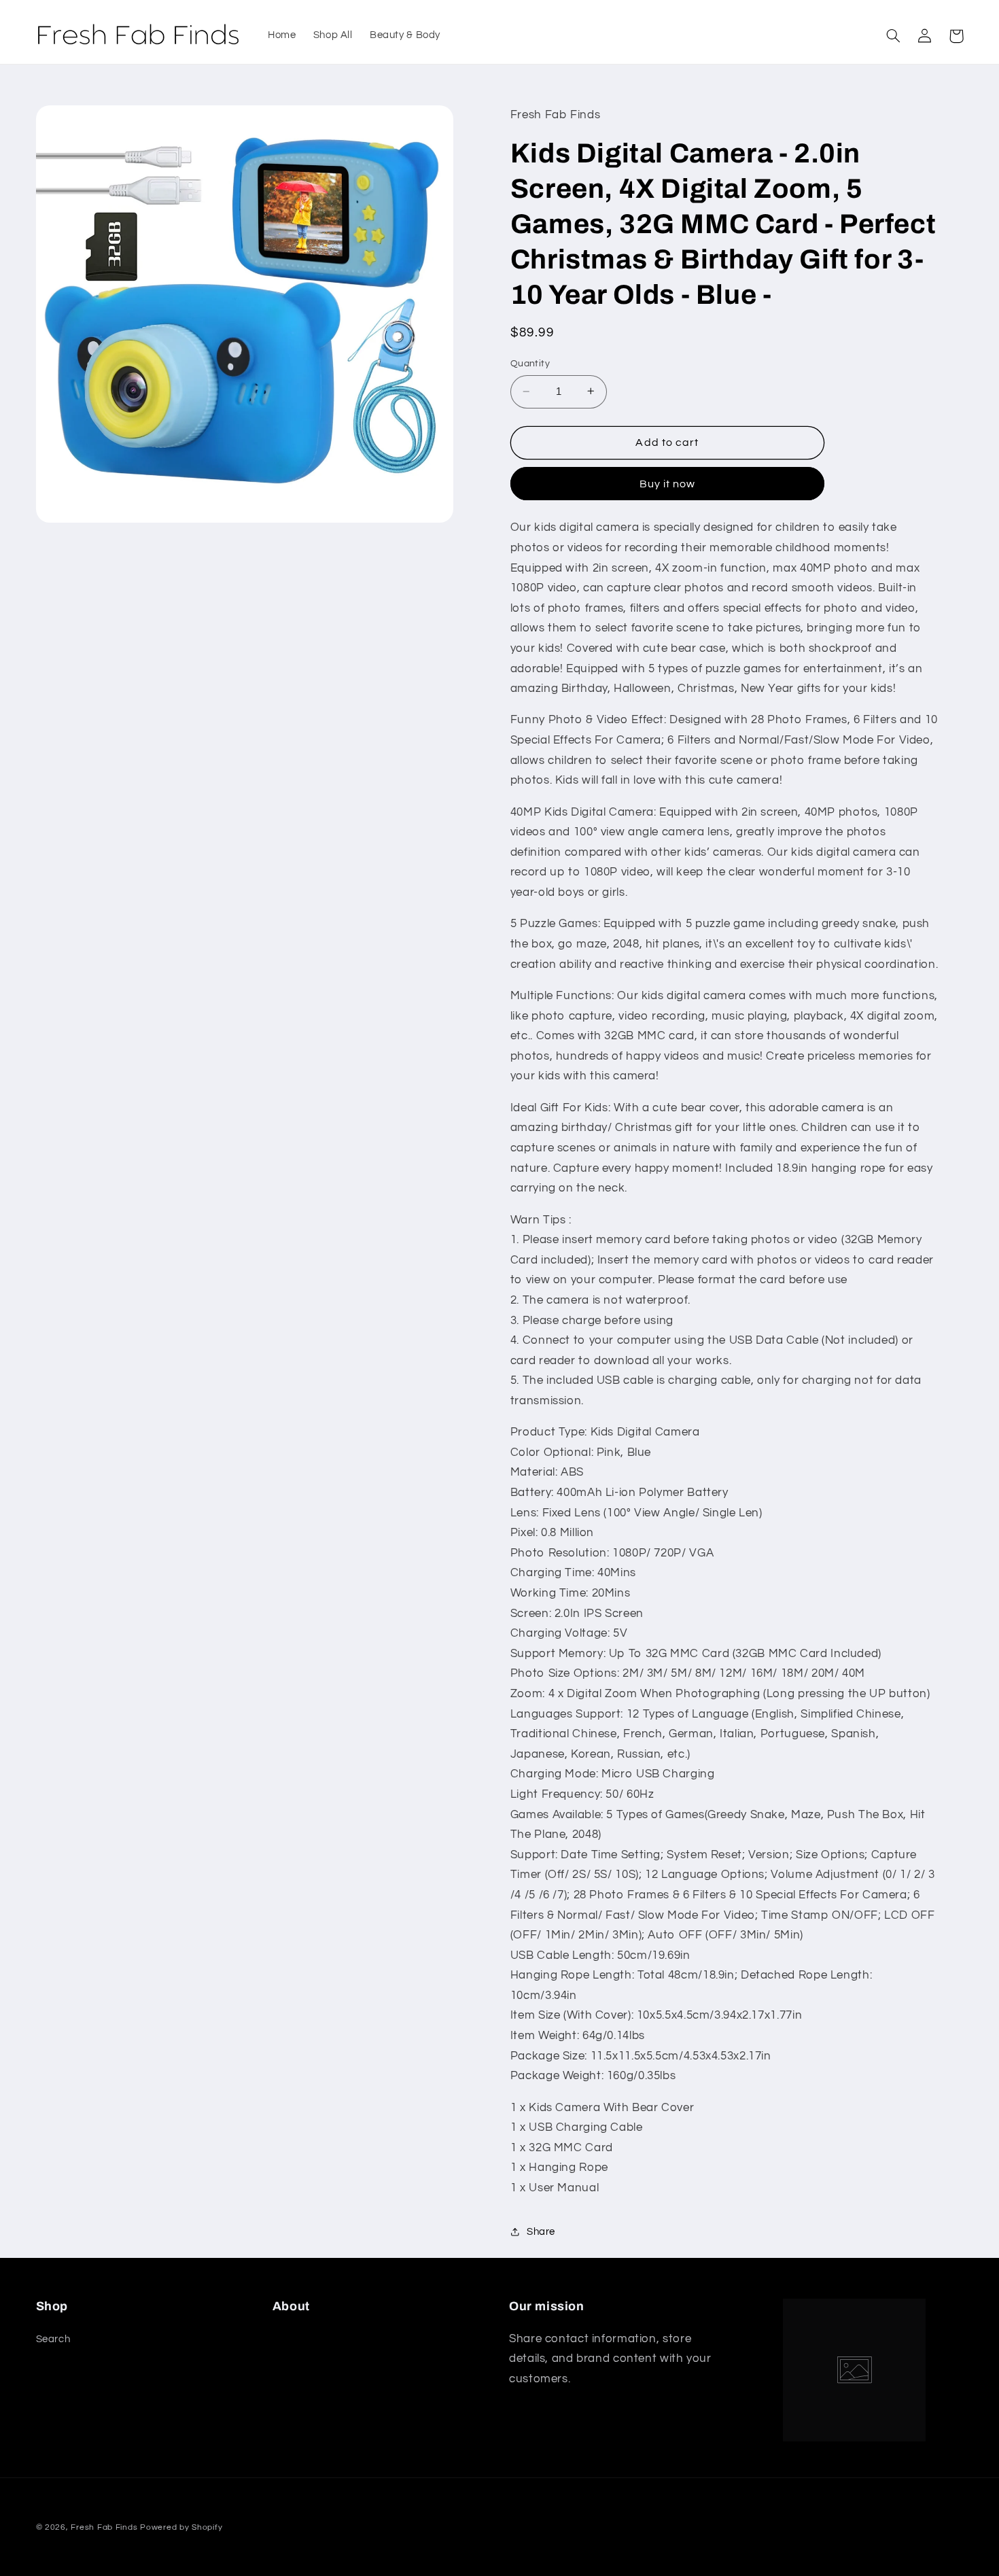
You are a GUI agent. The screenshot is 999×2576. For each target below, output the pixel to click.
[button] (894, 36)
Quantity (530, 364)
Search (53, 2339)
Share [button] (541, 2231)
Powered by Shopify (181, 2527)
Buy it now (668, 483)
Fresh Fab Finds (104, 2527)
